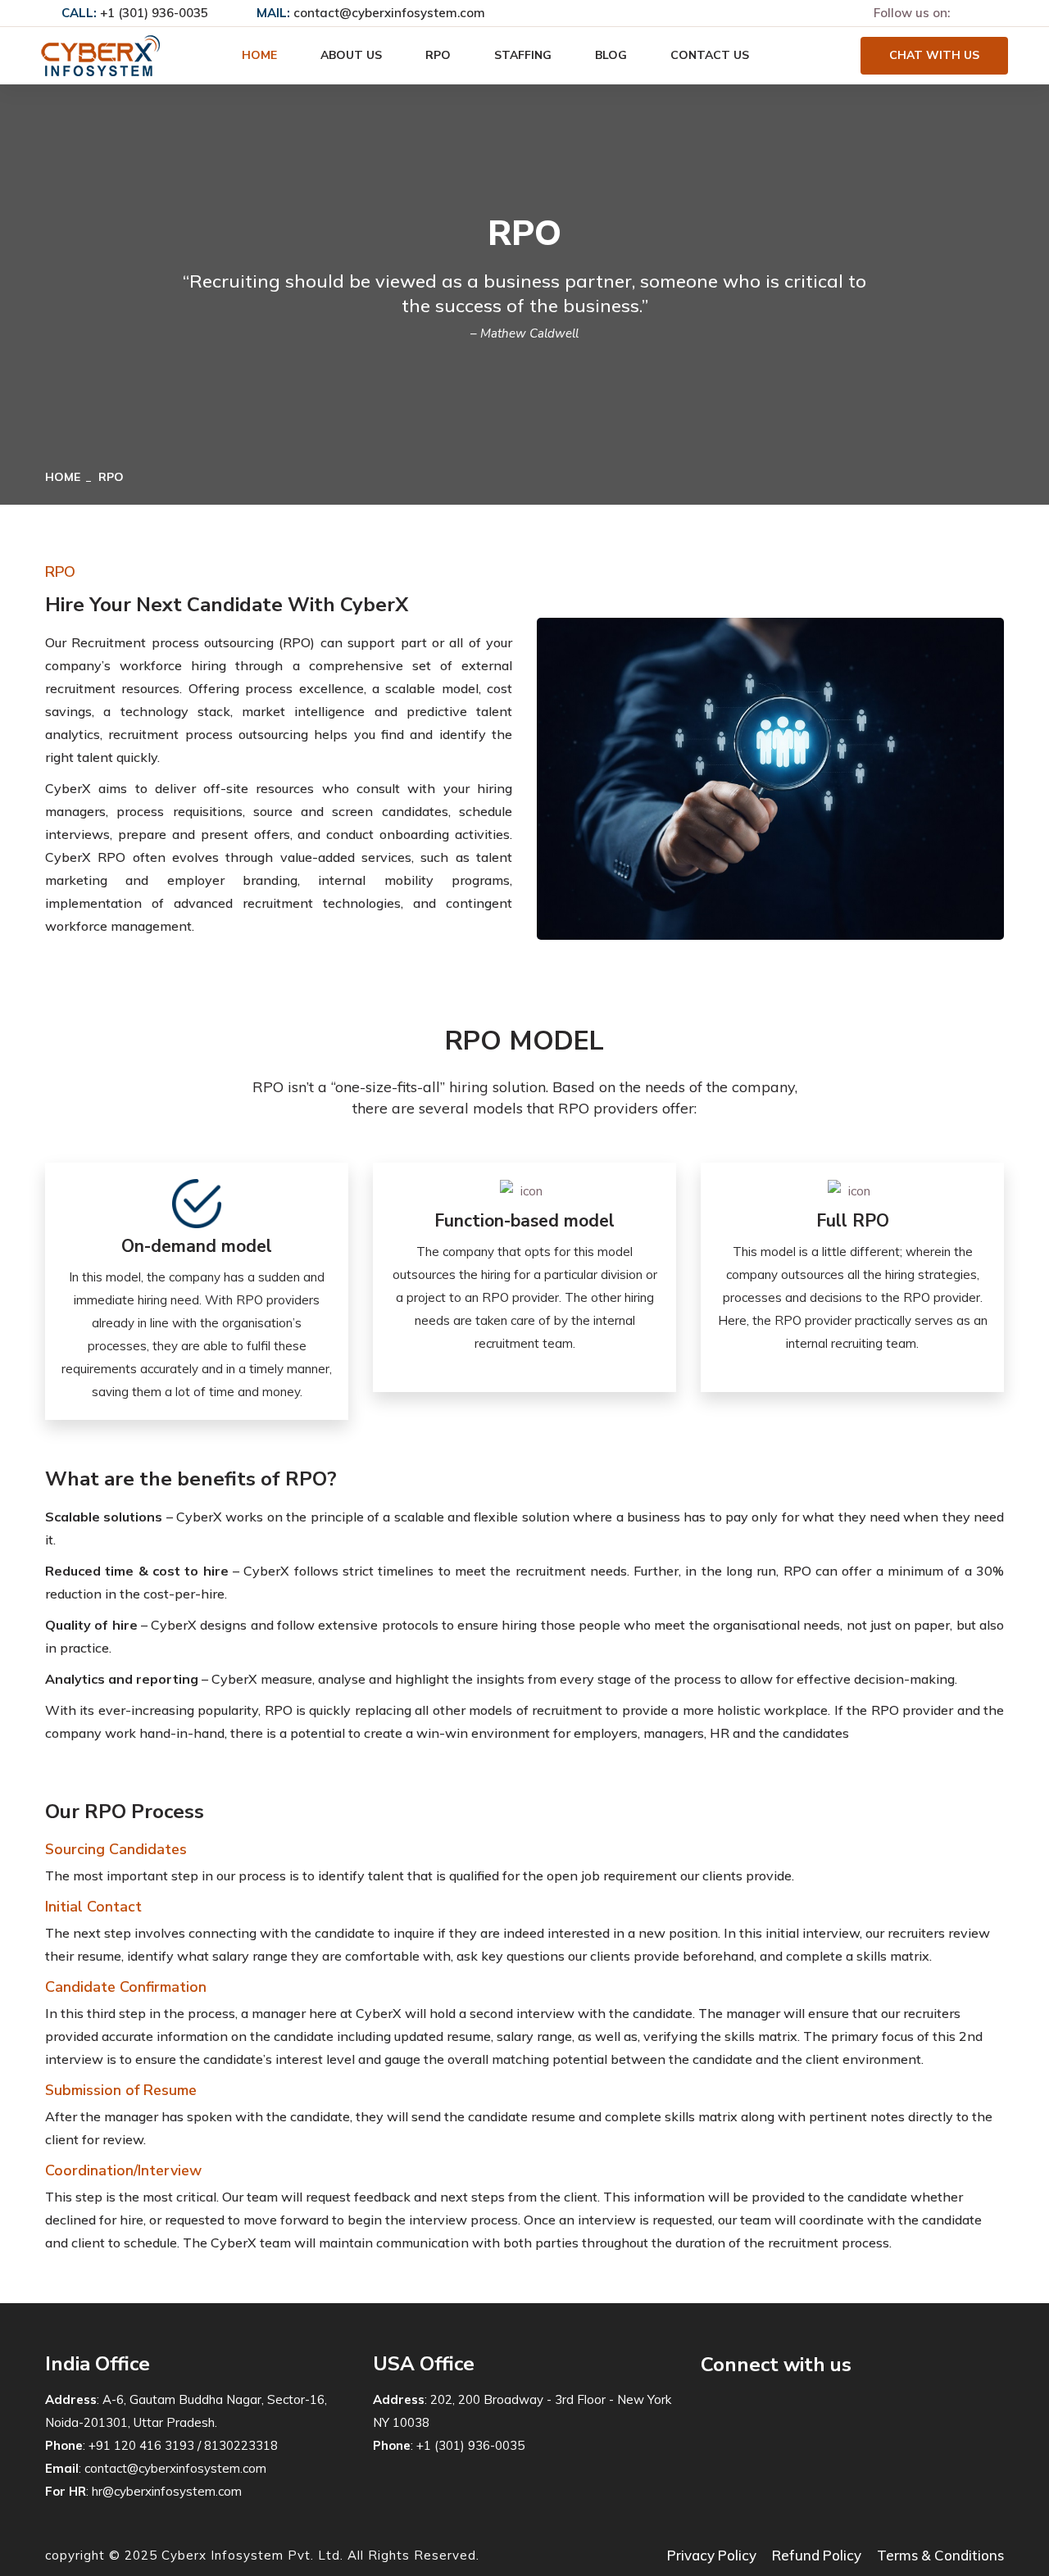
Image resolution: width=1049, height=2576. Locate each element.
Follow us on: (912, 13)
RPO (438, 55)
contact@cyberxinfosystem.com (389, 13)
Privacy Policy (712, 2555)
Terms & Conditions (940, 2555)
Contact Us (710, 55)
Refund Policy (817, 2555)
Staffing (523, 55)
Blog (611, 55)
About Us (351, 55)
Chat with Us (934, 55)
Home (259, 55)
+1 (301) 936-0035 (154, 13)
